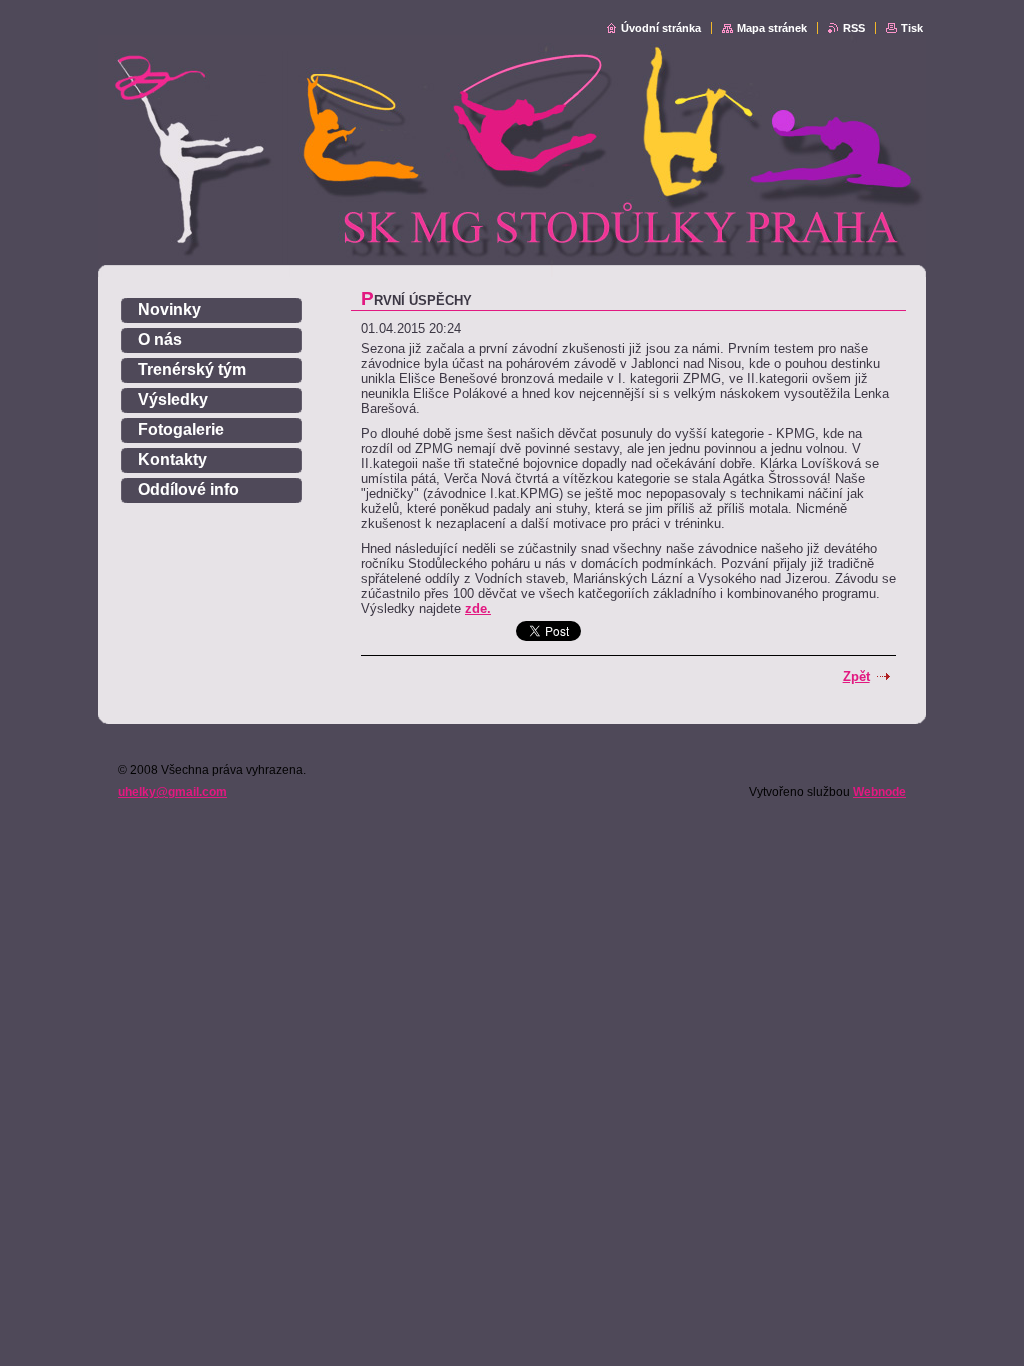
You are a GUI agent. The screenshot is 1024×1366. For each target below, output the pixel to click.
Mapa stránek (772, 28)
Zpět (856, 676)
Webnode (879, 792)
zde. (478, 608)
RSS (854, 28)
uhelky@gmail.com (172, 792)
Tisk (912, 28)
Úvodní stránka (661, 28)
